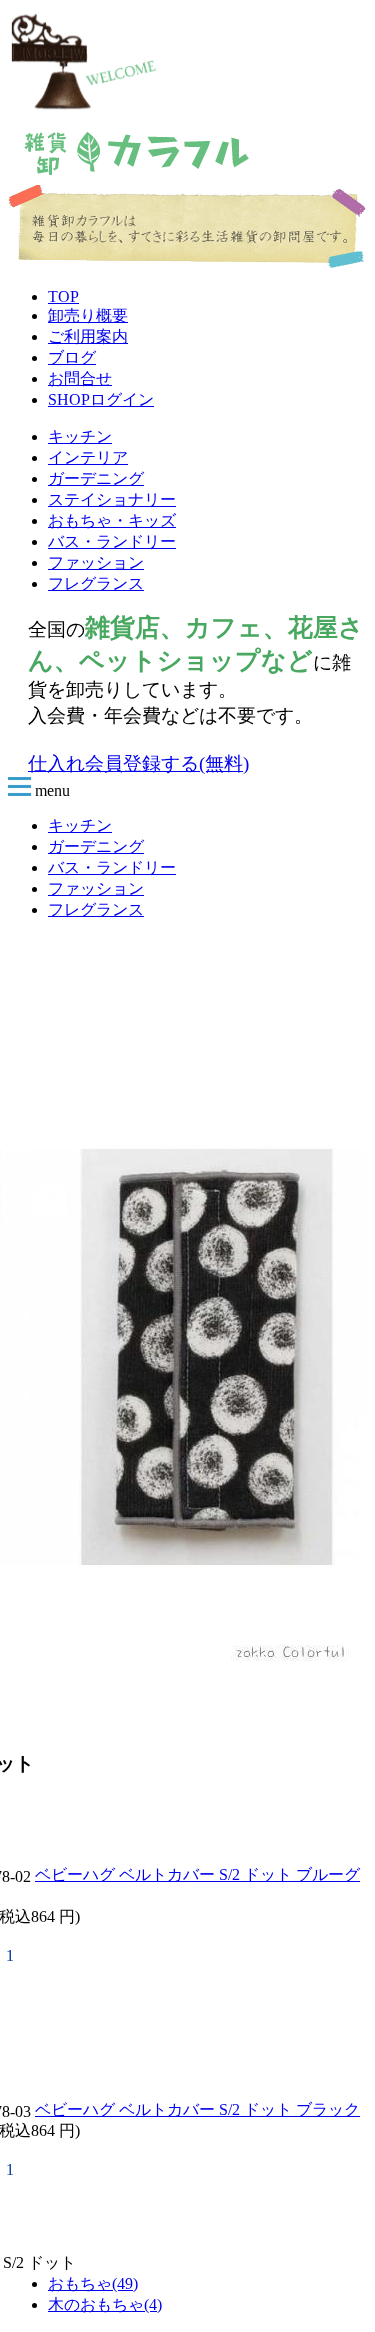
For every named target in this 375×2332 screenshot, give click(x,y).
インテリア (88, 457)
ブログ (72, 357)
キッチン (80, 436)
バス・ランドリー (112, 541)
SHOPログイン (101, 399)
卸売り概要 (88, 315)
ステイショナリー (112, 499)
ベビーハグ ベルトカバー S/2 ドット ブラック (197, 2109)
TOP (63, 296)
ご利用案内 (88, 336)
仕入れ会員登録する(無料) (138, 763)
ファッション (96, 562)
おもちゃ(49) (93, 2283)
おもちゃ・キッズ (112, 520)
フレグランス (96, 583)
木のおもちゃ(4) (105, 2304)
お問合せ (80, 378)
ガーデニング (96, 478)
